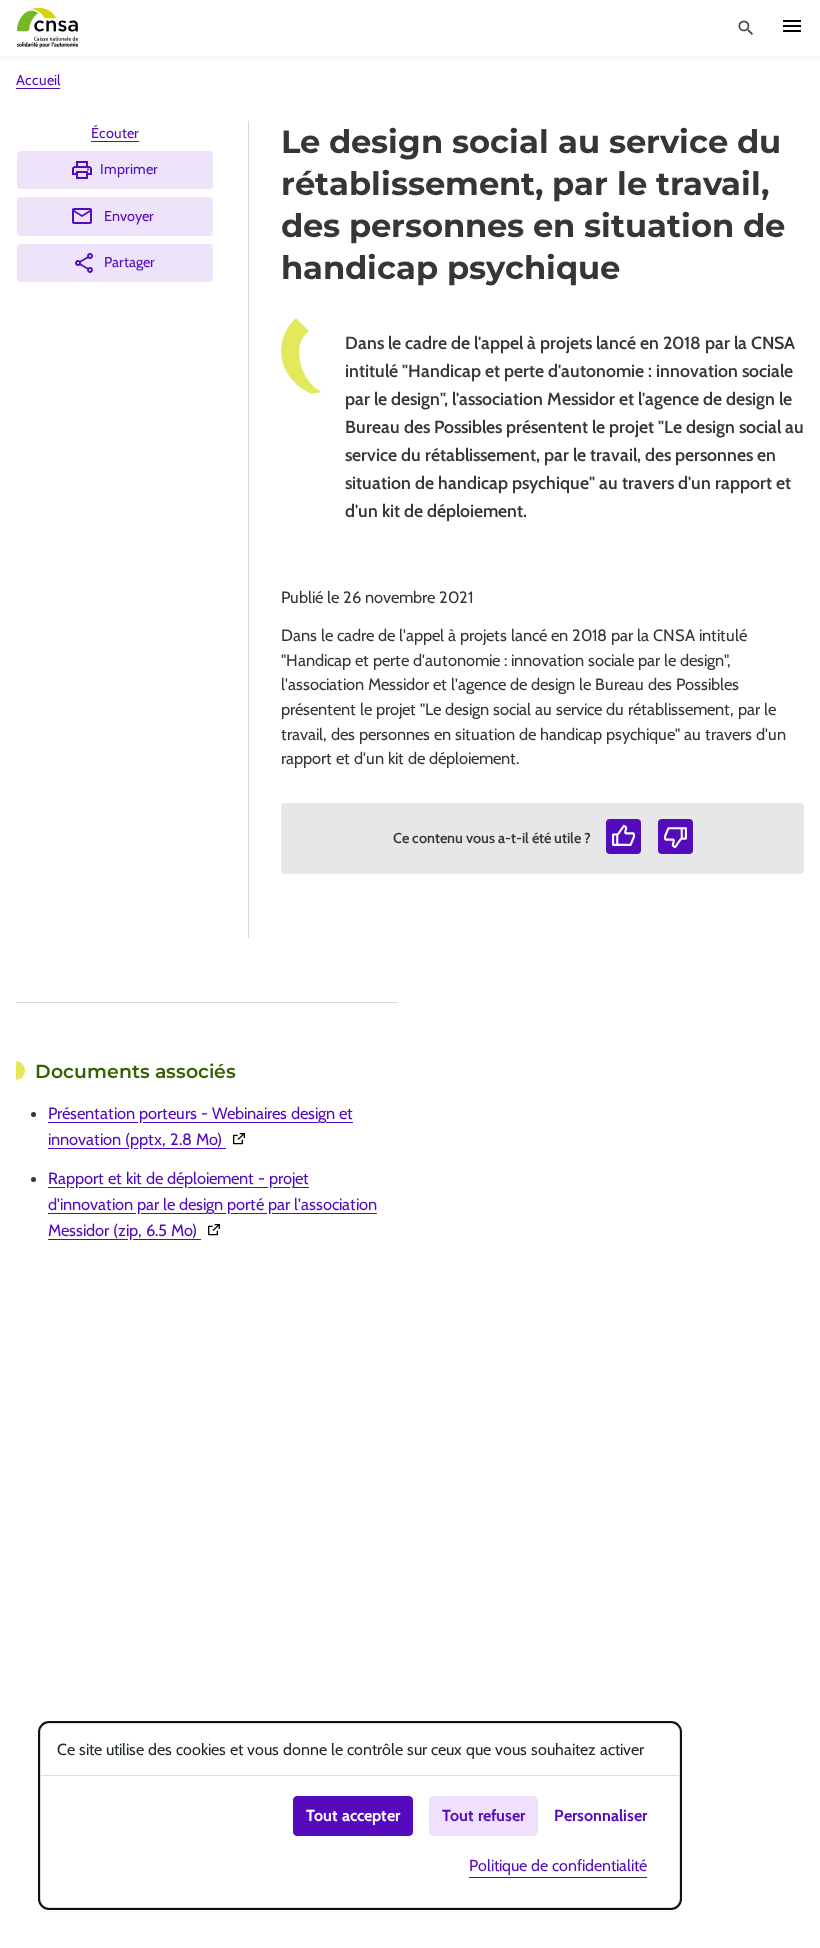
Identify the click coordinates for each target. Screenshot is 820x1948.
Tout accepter (353, 1815)
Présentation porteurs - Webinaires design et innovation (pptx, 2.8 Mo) (215, 1126)
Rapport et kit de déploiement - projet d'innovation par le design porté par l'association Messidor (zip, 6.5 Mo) (215, 1204)
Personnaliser (600, 1815)
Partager (129, 262)
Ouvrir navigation (792, 26)
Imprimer (129, 169)
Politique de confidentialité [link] (558, 1865)
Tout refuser (483, 1815)
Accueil (38, 80)
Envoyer (129, 216)
